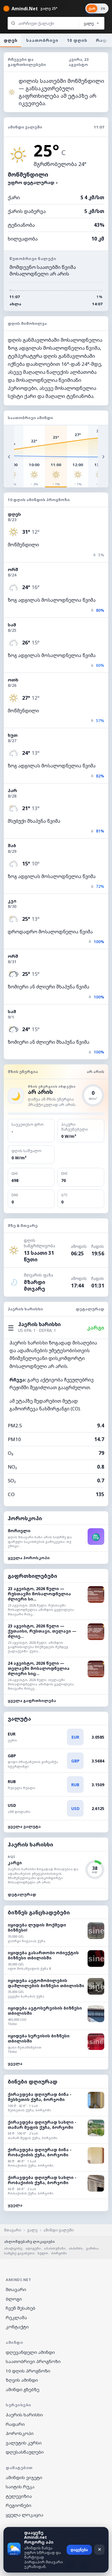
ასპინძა (76, 2248)
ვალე (32, 2230)
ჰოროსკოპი (20, 2433)
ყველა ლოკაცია (25, 2515)
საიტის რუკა (20, 2487)
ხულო (43, 2253)
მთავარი (13, 2230)
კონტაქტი (17, 2327)
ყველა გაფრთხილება (32, 1701)
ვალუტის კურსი (24, 2443)
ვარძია (92, 2248)
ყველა (15, 2063)
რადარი (15, 2424)
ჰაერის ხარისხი (24, 2415)
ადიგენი (33, 2248)
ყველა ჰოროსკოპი (29, 1558)
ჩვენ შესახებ (21, 2308)
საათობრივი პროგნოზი (33, 2361)
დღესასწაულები (25, 2452)
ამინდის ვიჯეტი (24, 2477)
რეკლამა (16, 2317)
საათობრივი (42, 40)
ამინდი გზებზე (23, 2389)
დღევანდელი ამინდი (30, 2352)
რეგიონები (19, 2505)
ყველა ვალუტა (24, 1826)
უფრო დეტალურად (33, 182)
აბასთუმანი (55, 2248)
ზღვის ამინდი (22, 2380)
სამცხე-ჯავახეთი (19, 2253)
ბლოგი (14, 2299)
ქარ (92, 8)
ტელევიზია (19, 2496)
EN (103, 8)
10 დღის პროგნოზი (28, 2371)
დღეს (11, 40)
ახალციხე (13, 2248)
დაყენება (79, 2550)
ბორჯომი (59, 2253)
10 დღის (77, 40)
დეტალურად (90, 1309)
